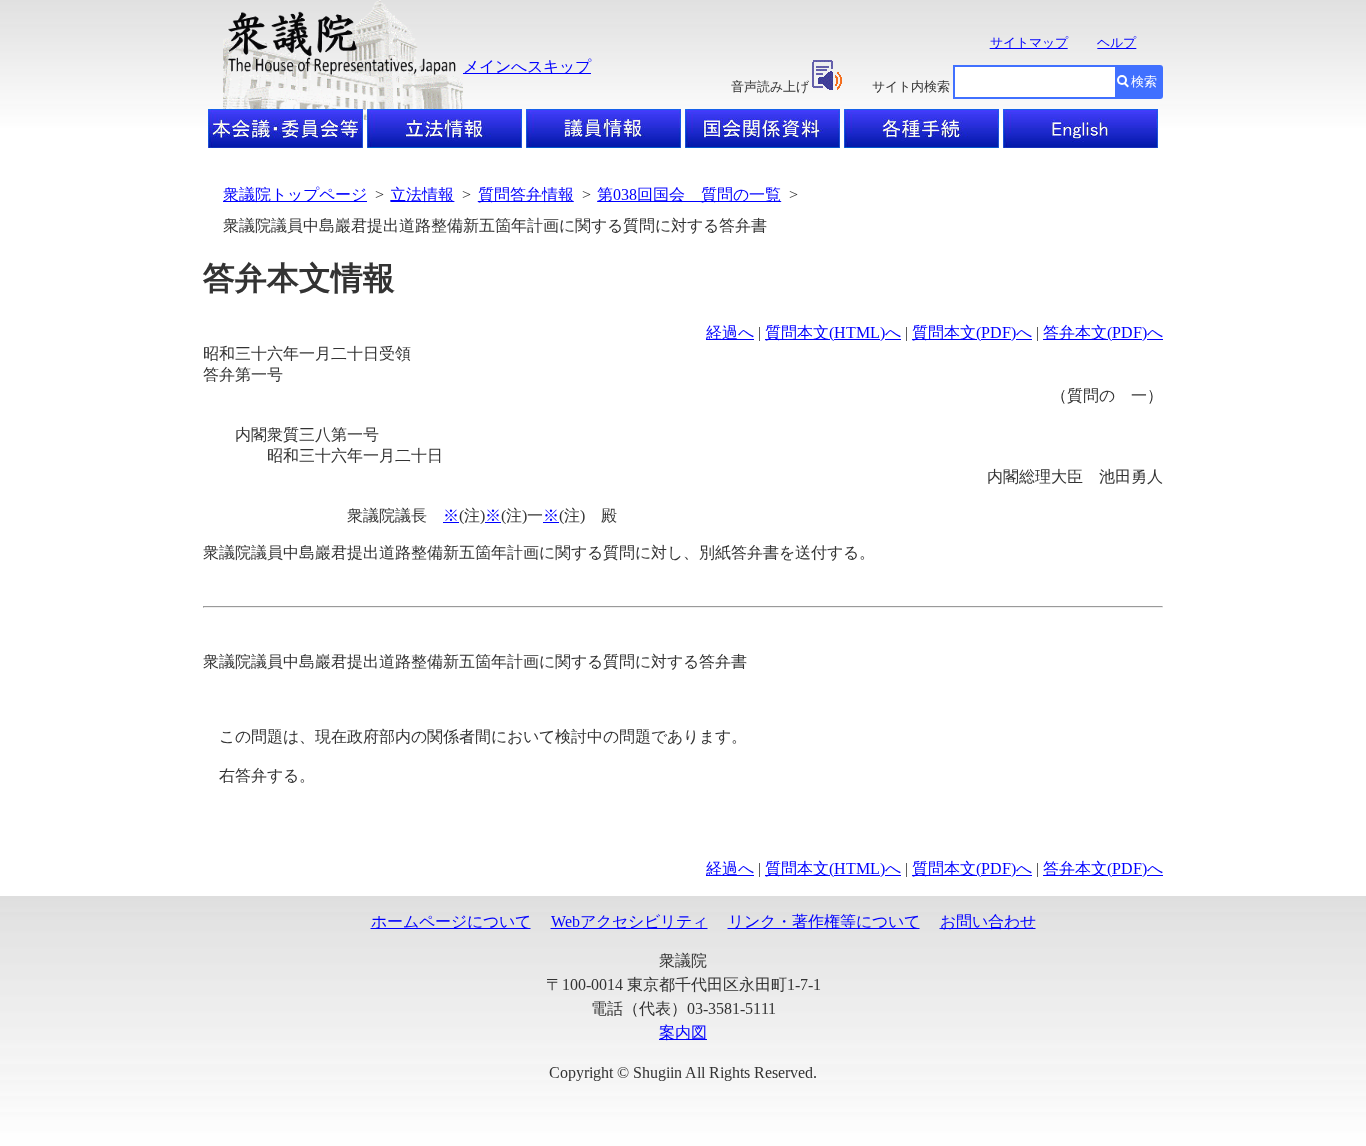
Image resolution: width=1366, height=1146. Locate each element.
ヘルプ (1116, 42)
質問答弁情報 (526, 194)
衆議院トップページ (295, 194)
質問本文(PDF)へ (972, 332)
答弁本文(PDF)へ (1103, 332)
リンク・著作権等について (824, 921)
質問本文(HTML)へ (833, 332)
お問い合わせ (988, 921)
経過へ (730, 332)
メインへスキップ (527, 66)
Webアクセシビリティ (629, 921)
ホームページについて (451, 921)
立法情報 (422, 194)
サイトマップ (1029, 42)
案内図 (683, 1032)
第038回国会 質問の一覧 (689, 194)
